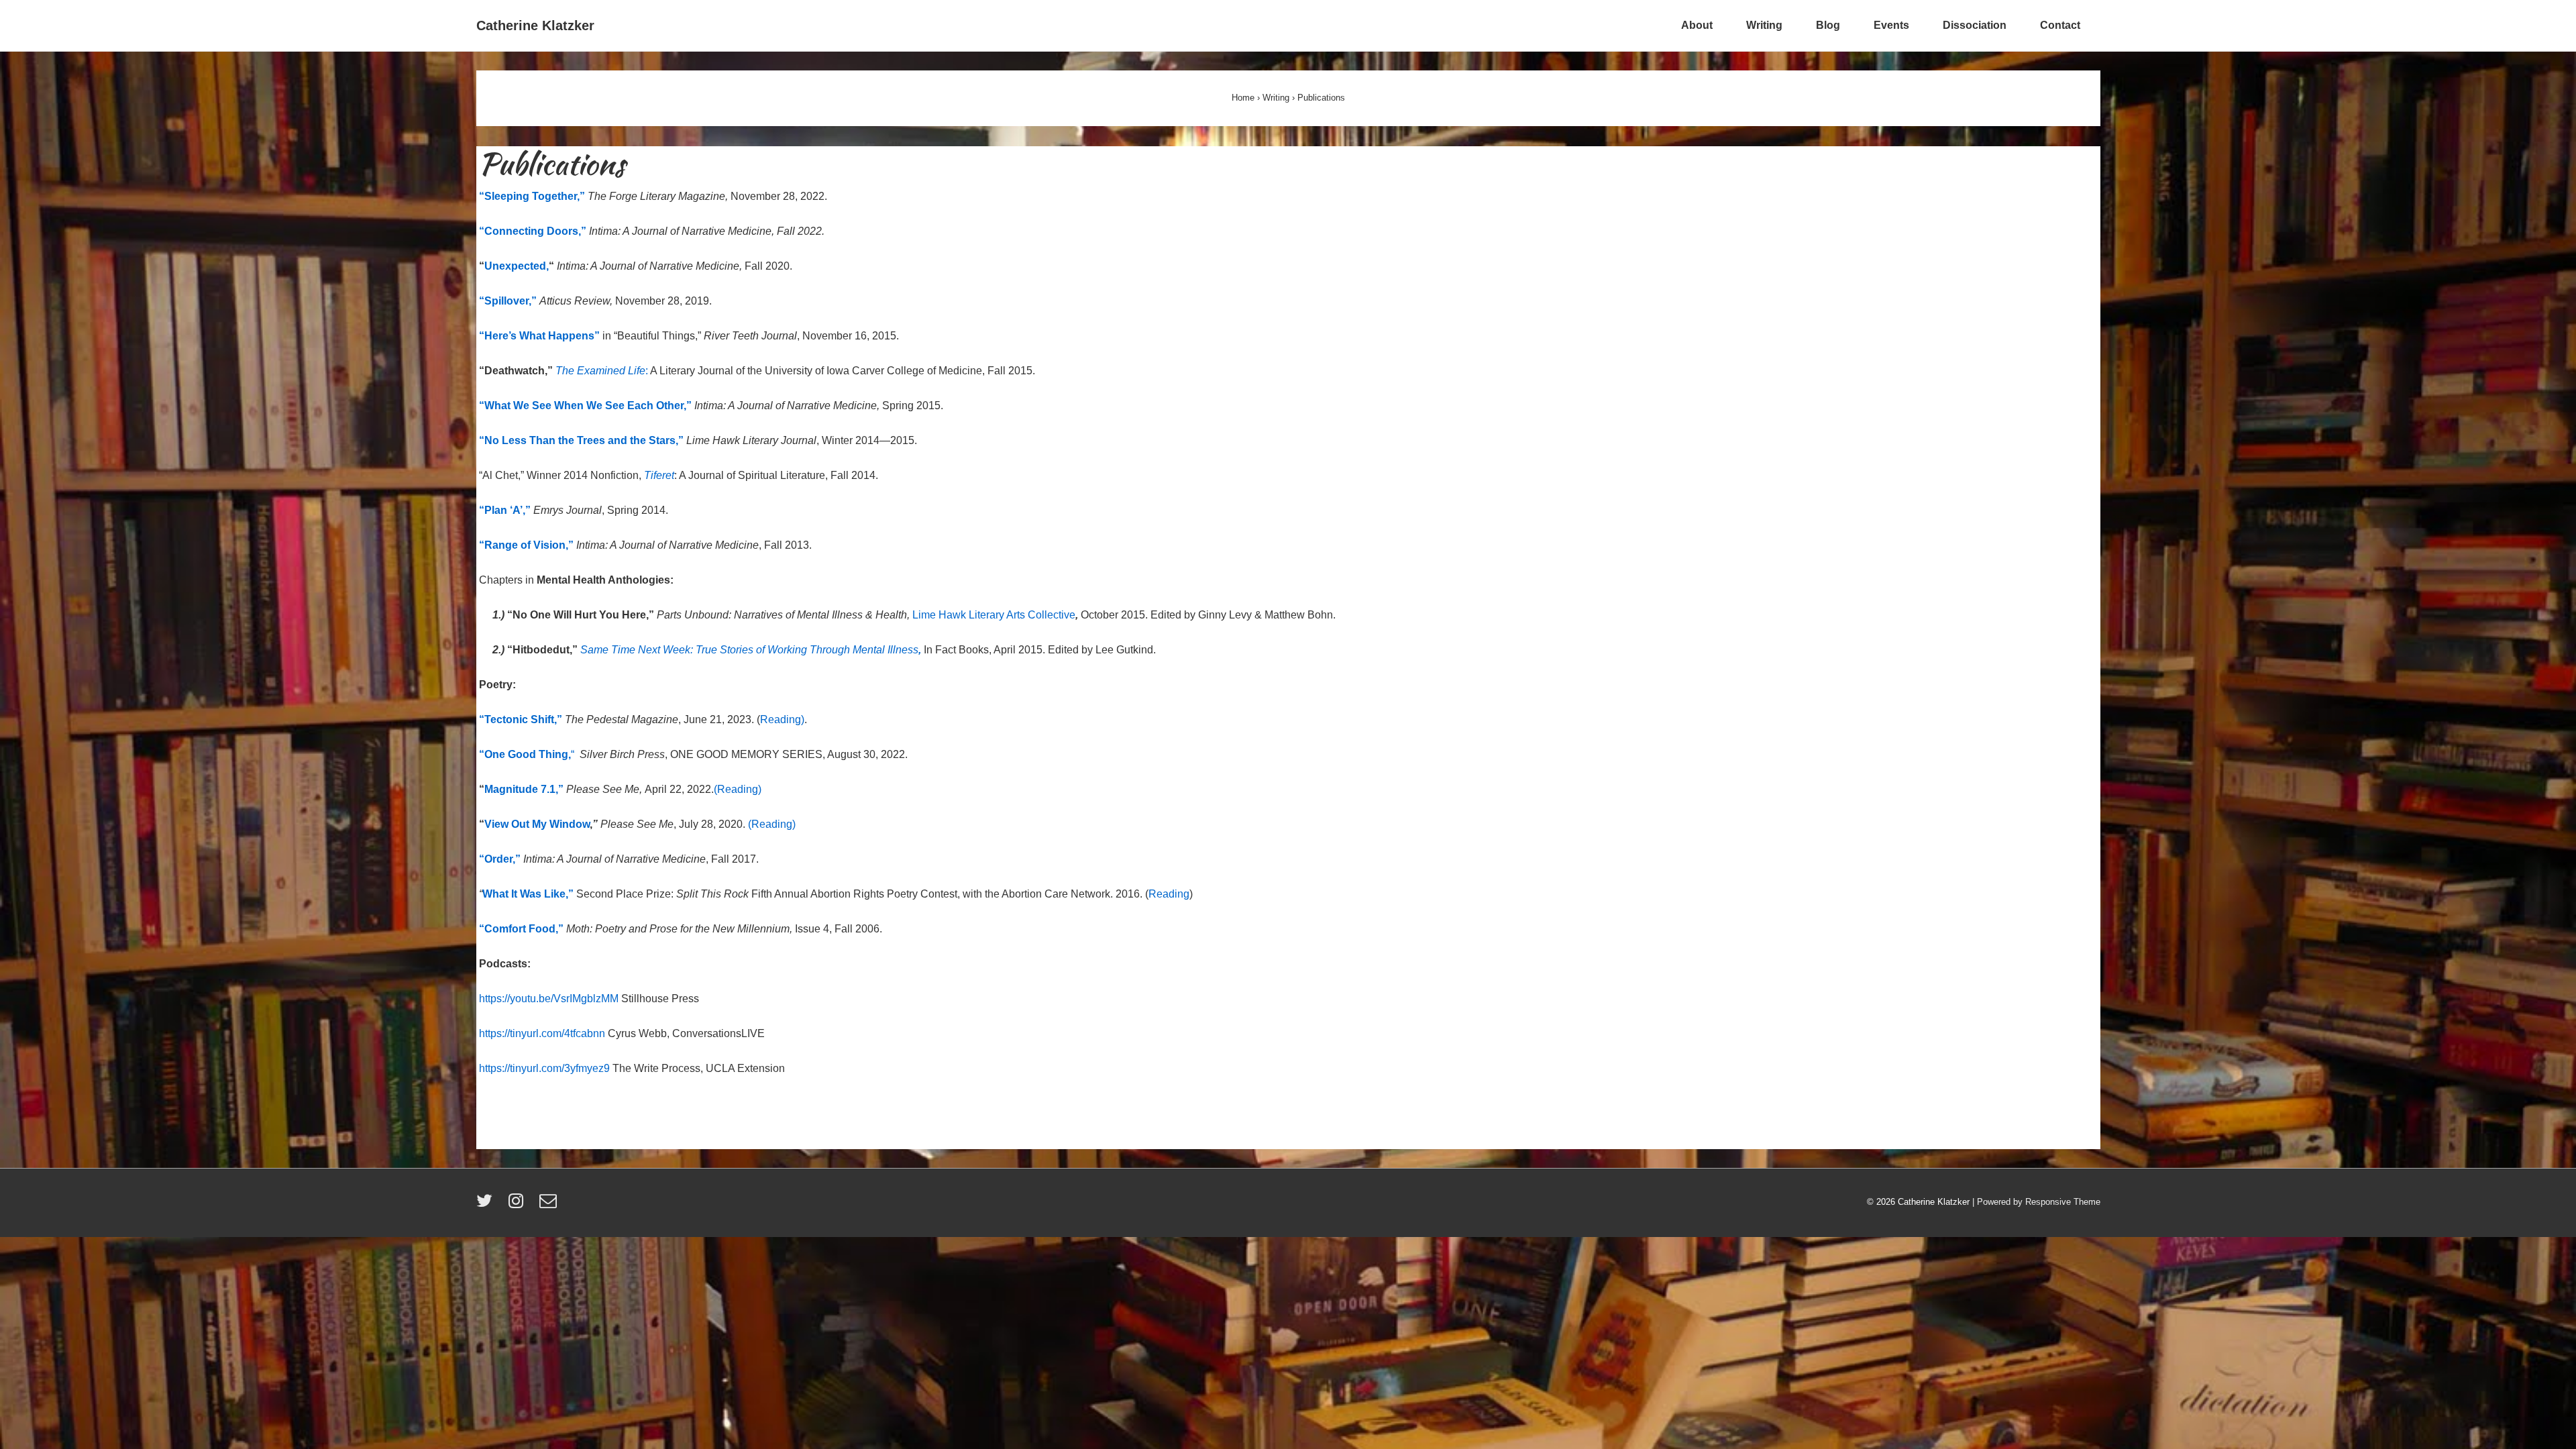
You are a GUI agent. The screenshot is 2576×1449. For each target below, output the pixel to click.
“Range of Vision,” (526, 545)
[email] (550, 1205)
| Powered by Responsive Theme (2036, 1202)
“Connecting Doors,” (533, 231)
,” (559, 789)
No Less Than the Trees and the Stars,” (584, 440)
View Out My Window (537, 824)
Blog (1828, 25)
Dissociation (1975, 25)
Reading (1169, 894)
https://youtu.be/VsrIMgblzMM (549, 999)
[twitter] (487, 1205)
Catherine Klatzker (535, 25)
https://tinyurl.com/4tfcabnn (542, 1033)
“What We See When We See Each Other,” (585, 406)
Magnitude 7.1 (520, 789)
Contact (2060, 25)
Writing (1764, 25)
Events (1891, 25)
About (1697, 25)
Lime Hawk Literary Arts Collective (994, 615)
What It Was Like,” (529, 894)
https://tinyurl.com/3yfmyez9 (544, 1068)
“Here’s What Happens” (541, 336)
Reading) (782, 719)
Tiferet (659, 475)
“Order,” (500, 859)
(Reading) (738, 789)
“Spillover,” (509, 301)
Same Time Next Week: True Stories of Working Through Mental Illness (749, 650)
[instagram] (519, 1205)
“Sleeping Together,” (532, 196)
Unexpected (515, 266)
